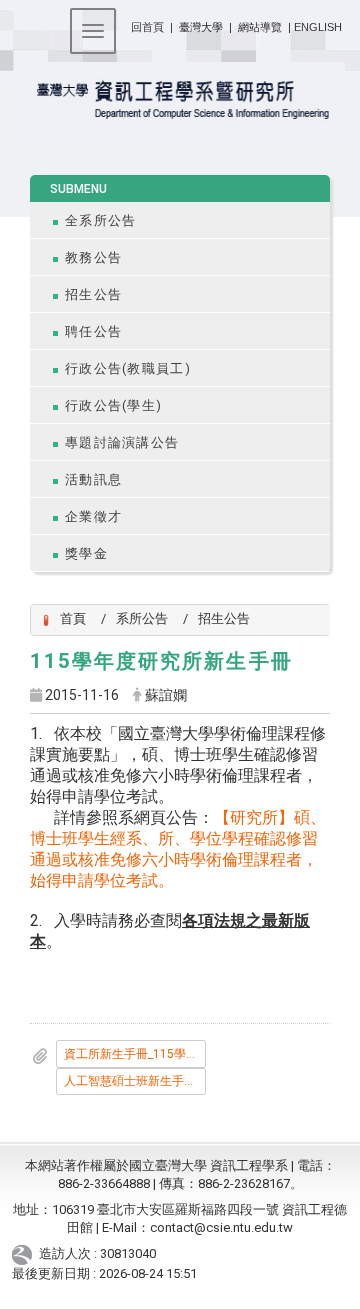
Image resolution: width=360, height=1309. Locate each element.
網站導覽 (260, 27)
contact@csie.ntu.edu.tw (221, 1227)
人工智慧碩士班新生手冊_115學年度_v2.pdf (135, 1081)
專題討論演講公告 (122, 442)
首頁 (73, 618)
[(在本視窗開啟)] (180, 101)
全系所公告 (100, 220)
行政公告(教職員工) (128, 368)
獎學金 (86, 553)
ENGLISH (318, 27)
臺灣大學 (202, 27)
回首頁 (147, 27)
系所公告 (142, 618)
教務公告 (93, 257)
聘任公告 (93, 331)
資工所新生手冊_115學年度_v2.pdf (135, 1054)
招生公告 (93, 294)
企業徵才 (93, 516)
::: (123, 23)
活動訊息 (93, 479)
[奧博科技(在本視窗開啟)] (25, 1254)
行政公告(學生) (113, 405)
